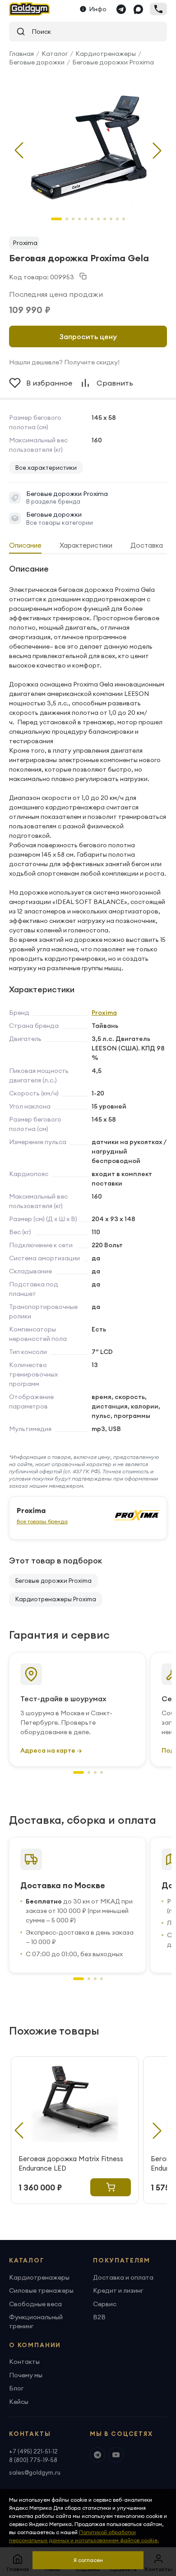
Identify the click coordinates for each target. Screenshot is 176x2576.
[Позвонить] (158, 9)
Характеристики (86, 545)
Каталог (55, 54)
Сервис (105, 2304)
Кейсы (19, 2402)
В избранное (49, 383)
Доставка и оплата (123, 2277)
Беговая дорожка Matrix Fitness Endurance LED (71, 2163)
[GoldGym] (30, 9)
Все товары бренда (42, 1521)
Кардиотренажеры (106, 54)
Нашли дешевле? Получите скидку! (64, 362)
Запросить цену (88, 336)
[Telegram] (121, 9)
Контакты (24, 2362)
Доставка (147, 545)
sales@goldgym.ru (35, 2472)
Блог (16, 2388)
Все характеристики (46, 468)
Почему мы (26, 2375)
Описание (25, 545)
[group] (88, 143)
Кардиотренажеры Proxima (56, 1599)
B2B (99, 2317)
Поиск (38, 32)
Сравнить (115, 383)
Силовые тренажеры (41, 2290)
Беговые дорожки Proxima (113, 62)
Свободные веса (35, 2304)
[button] (157, 150)
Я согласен (88, 2560)
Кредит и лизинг (118, 2290)
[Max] (138, 9)
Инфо (98, 9)
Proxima (25, 243)
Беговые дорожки (37, 62)
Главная (21, 54)
